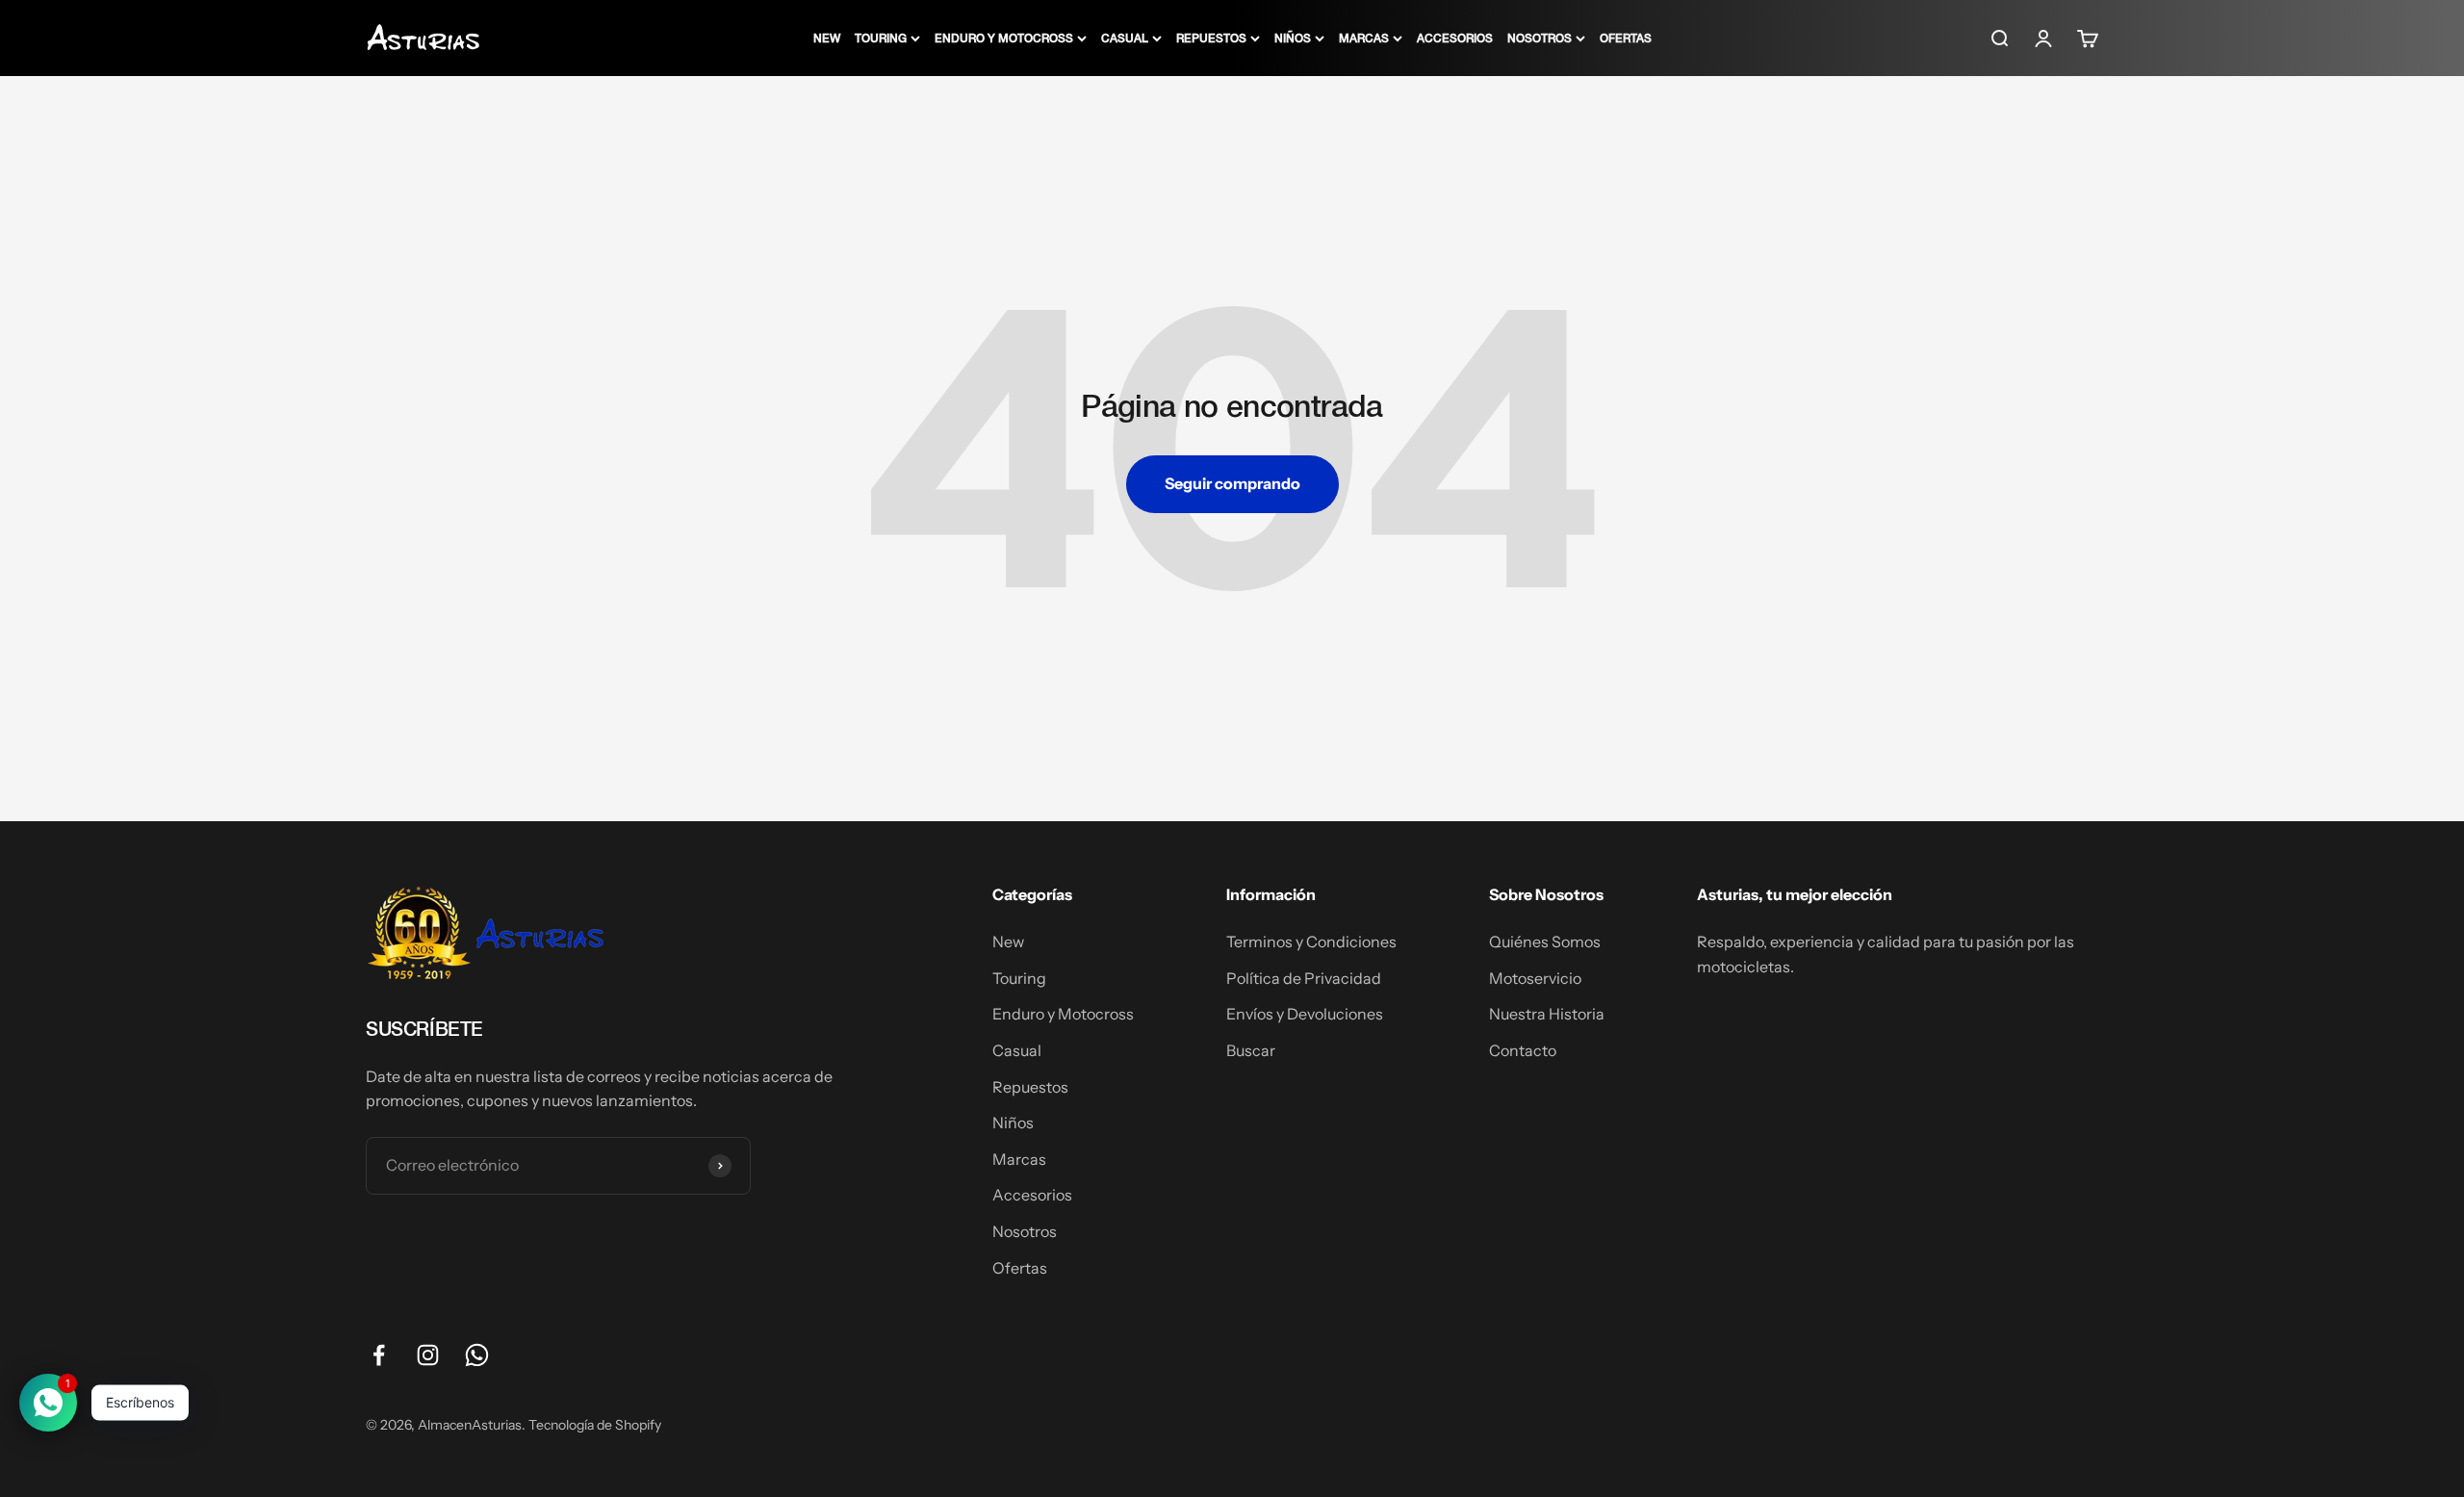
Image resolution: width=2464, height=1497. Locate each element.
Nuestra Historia (1547, 1014)
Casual (1125, 38)
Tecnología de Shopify (595, 1425)
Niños (1293, 38)
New (827, 38)
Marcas (1364, 38)
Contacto (1523, 1050)
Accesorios (1455, 38)
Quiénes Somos (1545, 942)
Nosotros (1540, 38)
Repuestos (1211, 38)
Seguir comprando (1232, 483)
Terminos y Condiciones (1311, 942)
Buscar (1251, 1050)
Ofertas (1626, 38)
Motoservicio (1535, 978)
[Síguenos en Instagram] (428, 1355)
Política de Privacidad (1304, 978)
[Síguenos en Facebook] (379, 1355)
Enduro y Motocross (1004, 38)
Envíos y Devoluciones (1305, 1014)
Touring (881, 38)
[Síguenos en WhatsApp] (477, 1355)
